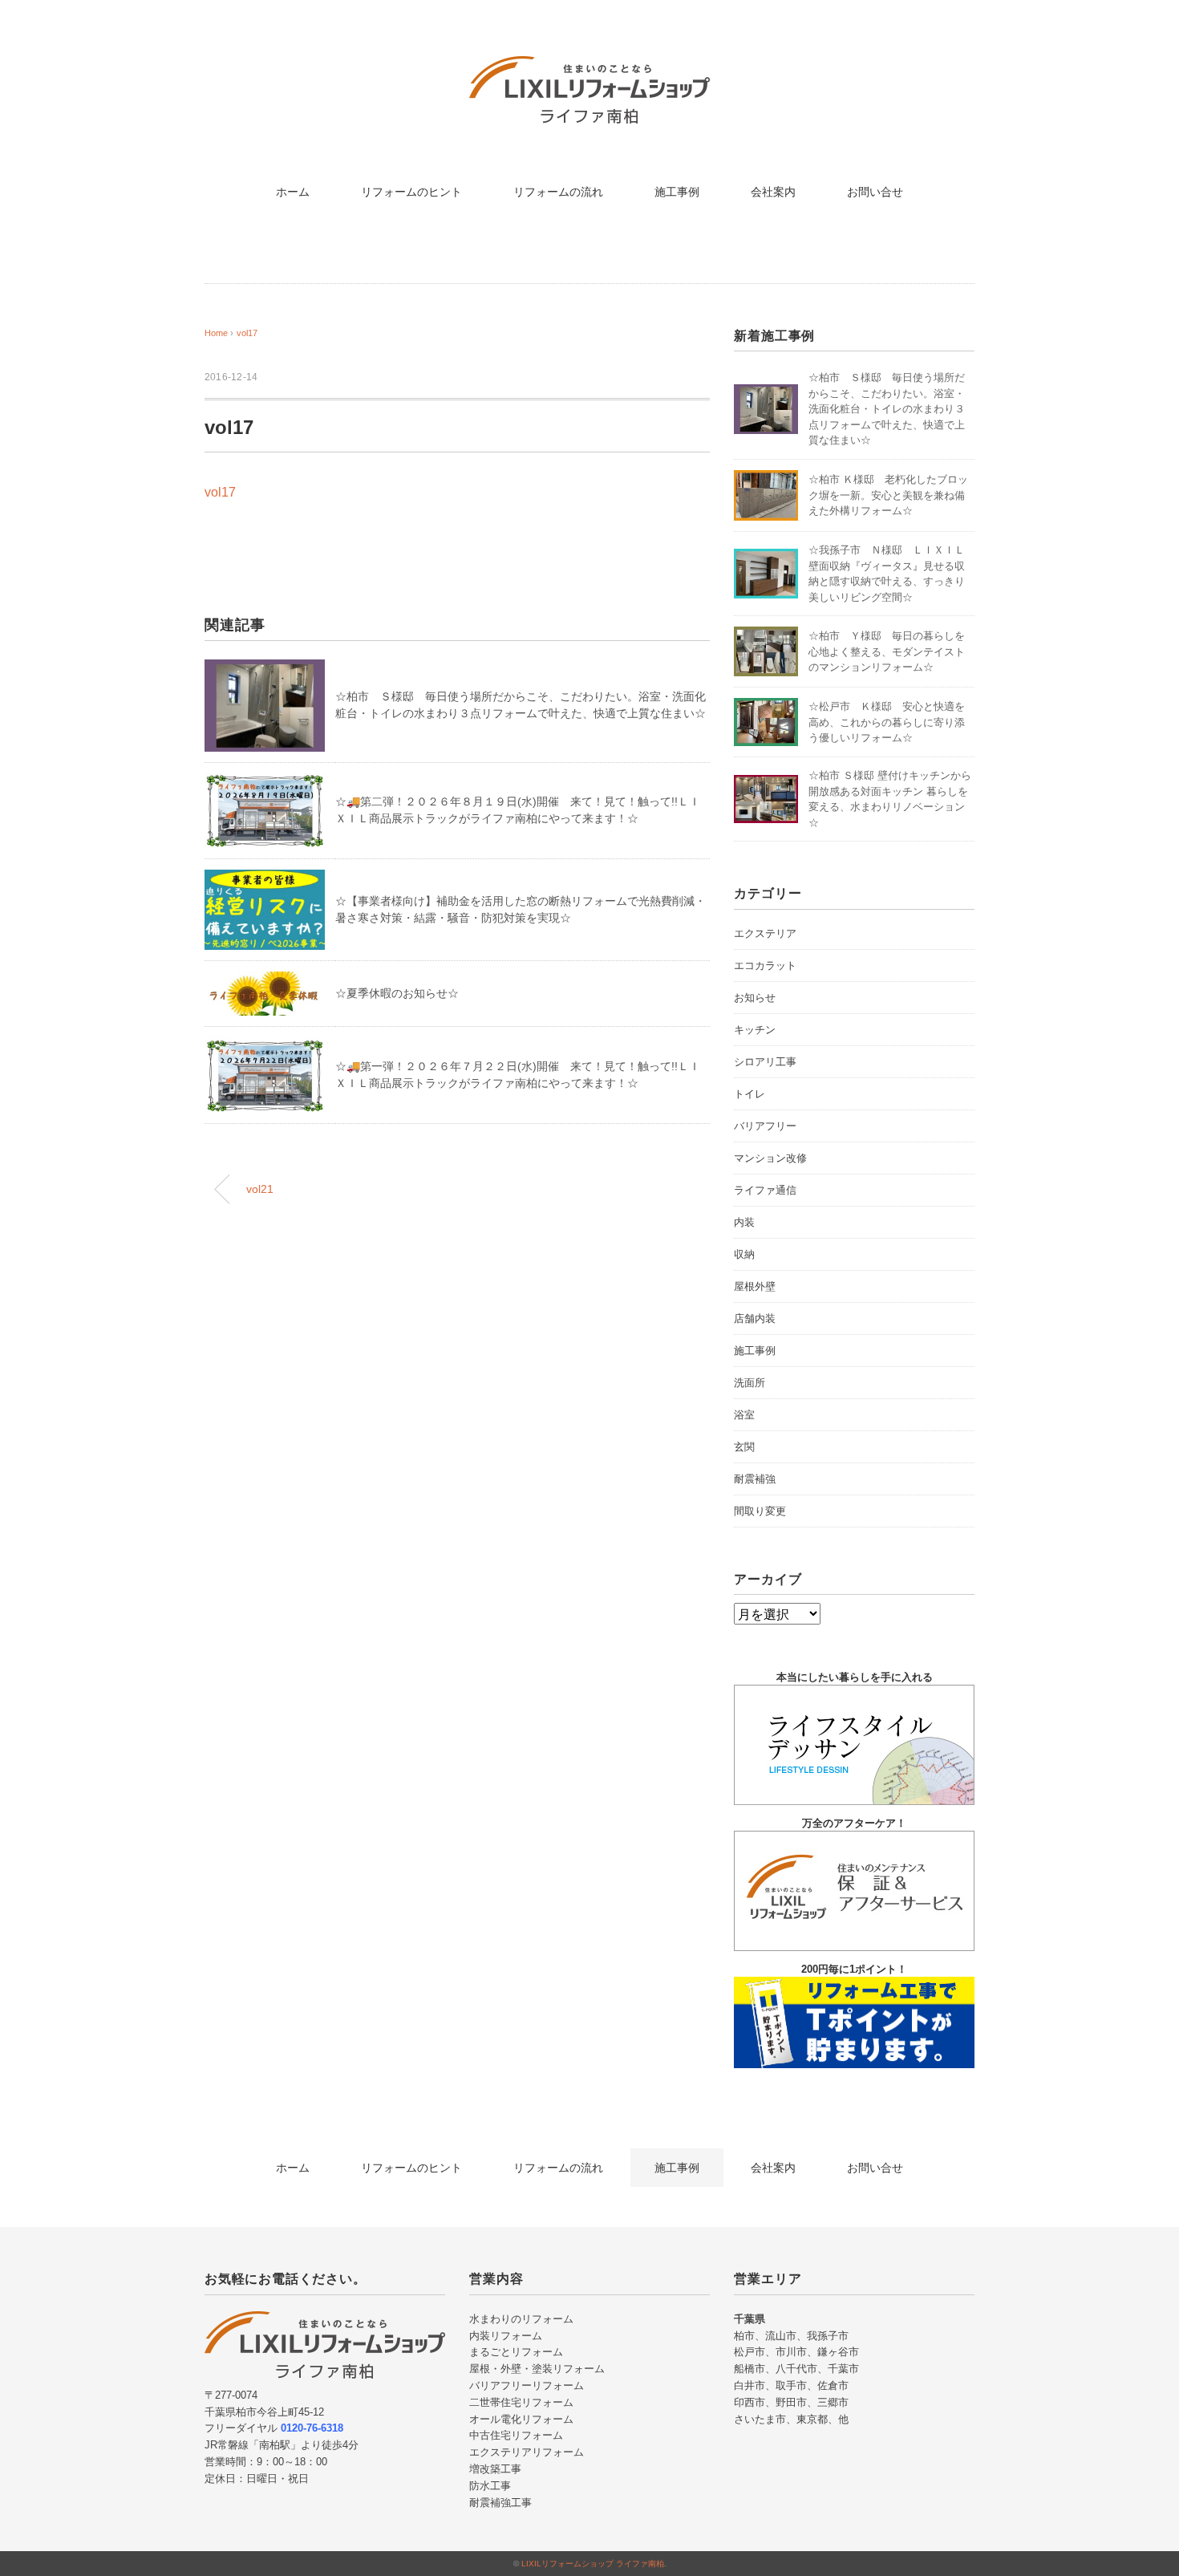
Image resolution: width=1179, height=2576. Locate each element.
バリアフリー (765, 1126)
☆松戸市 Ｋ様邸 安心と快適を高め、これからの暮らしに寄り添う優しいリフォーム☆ (887, 722)
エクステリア (765, 933)
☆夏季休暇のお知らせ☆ (397, 993)
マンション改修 (770, 1158)
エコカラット (765, 965)
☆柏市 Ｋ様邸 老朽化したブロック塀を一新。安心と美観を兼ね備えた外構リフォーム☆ (888, 495)
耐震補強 (755, 1479)
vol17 (247, 333)
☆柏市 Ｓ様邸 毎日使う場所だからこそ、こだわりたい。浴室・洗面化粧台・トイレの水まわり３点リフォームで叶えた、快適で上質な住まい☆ (887, 409)
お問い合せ (875, 192)
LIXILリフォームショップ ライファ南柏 (593, 2564)
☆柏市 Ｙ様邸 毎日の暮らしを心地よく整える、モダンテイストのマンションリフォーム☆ (887, 651)
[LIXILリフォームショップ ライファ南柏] (589, 68)
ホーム (293, 192)
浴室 (744, 1415)
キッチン (755, 1030)
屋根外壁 (755, 1286)
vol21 (260, 1189)
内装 (744, 1222)
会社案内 (773, 192)
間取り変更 (760, 1511)
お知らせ (755, 998)
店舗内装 (755, 1318)
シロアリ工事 (765, 1062)
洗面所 (750, 1383)
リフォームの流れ (558, 192)
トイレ (750, 1094)
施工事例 (677, 192)
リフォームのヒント (411, 192)
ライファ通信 (765, 1190)
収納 (744, 1254)
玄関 (744, 1447)
